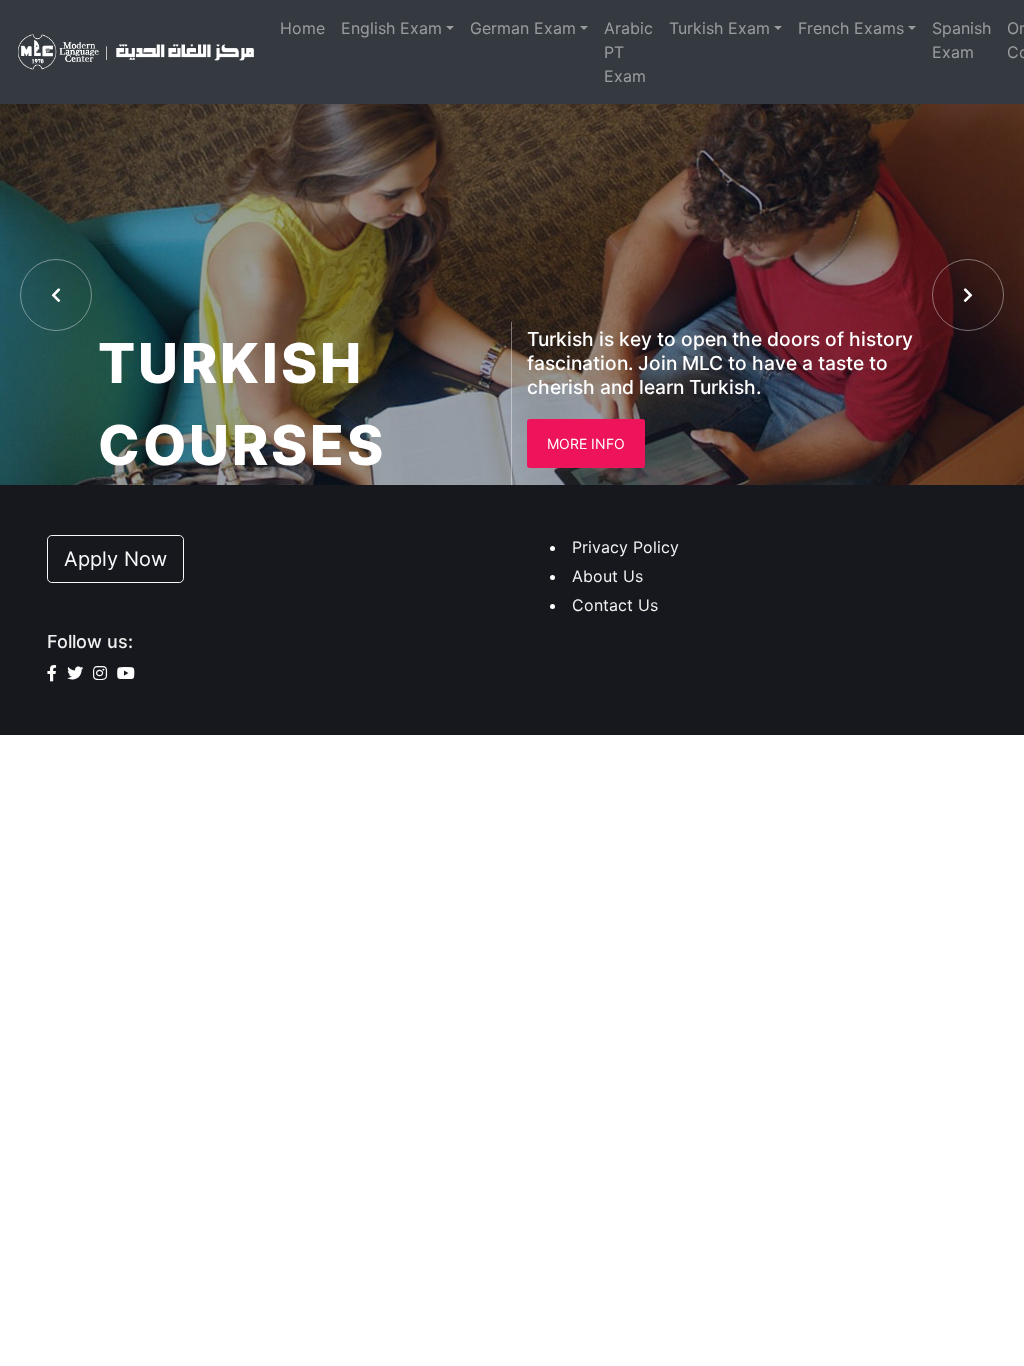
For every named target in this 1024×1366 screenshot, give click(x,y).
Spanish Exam (961, 40)
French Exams (851, 28)
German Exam (523, 28)
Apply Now (115, 559)
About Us (607, 576)
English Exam (391, 28)
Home (302, 28)
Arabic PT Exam (628, 52)
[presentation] (56, 295)
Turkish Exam (719, 28)
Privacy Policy (625, 547)
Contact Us (615, 605)
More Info (586, 443)
